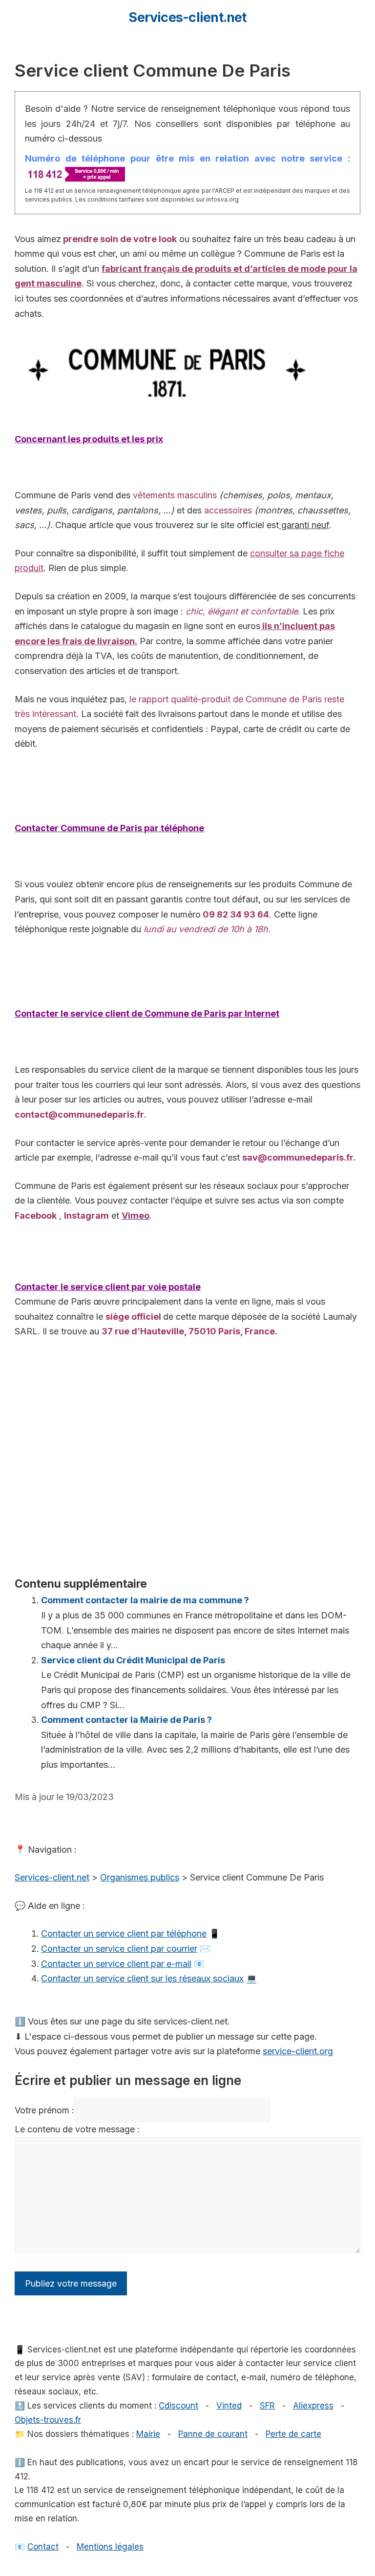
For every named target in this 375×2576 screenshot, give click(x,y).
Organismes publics (140, 1877)
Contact (43, 2547)
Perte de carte (293, 2434)
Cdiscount (178, 2406)
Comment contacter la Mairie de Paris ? (126, 1720)
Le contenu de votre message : (77, 2129)
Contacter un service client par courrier (119, 1949)
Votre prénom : (44, 2110)
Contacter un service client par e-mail (116, 1964)
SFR (267, 2406)
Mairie (148, 2434)
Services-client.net (187, 17)
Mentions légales (110, 2547)
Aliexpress (313, 2406)
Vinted (229, 2406)
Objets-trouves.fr (48, 2420)
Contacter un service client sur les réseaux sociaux (142, 1978)
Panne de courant (213, 2434)
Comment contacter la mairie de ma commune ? (145, 1600)
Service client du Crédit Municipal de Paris (133, 1660)
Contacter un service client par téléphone (124, 1933)
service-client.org (298, 2051)
